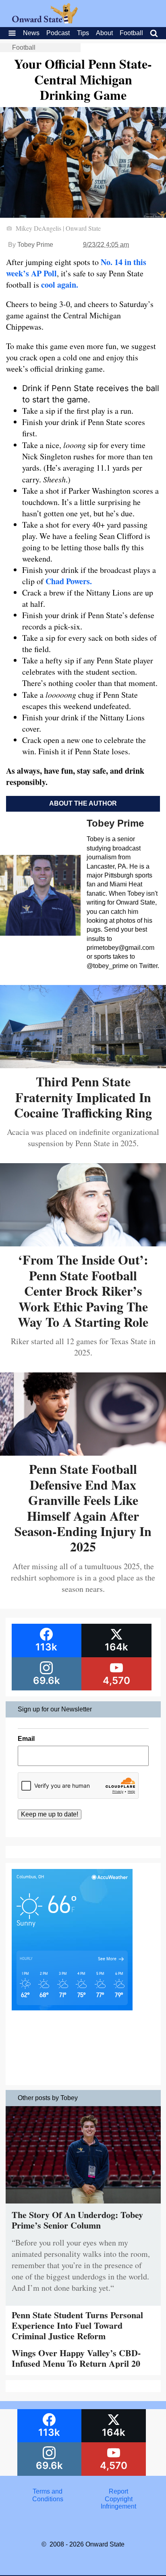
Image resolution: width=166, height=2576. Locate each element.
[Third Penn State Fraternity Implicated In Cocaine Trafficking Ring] (83, 1065)
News (31, 33)
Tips (83, 33)
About (104, 33)
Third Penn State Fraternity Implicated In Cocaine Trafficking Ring (83, 1097)
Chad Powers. (69, 581)
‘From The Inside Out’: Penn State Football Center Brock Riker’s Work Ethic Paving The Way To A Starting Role (83, 1291)
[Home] (45, 21)
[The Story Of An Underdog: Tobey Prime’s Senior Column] (83, 2205)
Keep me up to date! (50, 1814)
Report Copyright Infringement (118, 2499)
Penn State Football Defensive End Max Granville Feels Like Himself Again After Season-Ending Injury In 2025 (83, 1508)
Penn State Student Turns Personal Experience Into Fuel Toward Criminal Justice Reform (77, 2326)
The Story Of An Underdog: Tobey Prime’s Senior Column (77, 2220)
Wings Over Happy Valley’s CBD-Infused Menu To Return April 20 (76, 2358)
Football (131, 33)
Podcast (58, 33)
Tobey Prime (35, 245)
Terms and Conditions (48, 2495)
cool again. (60, 285)
